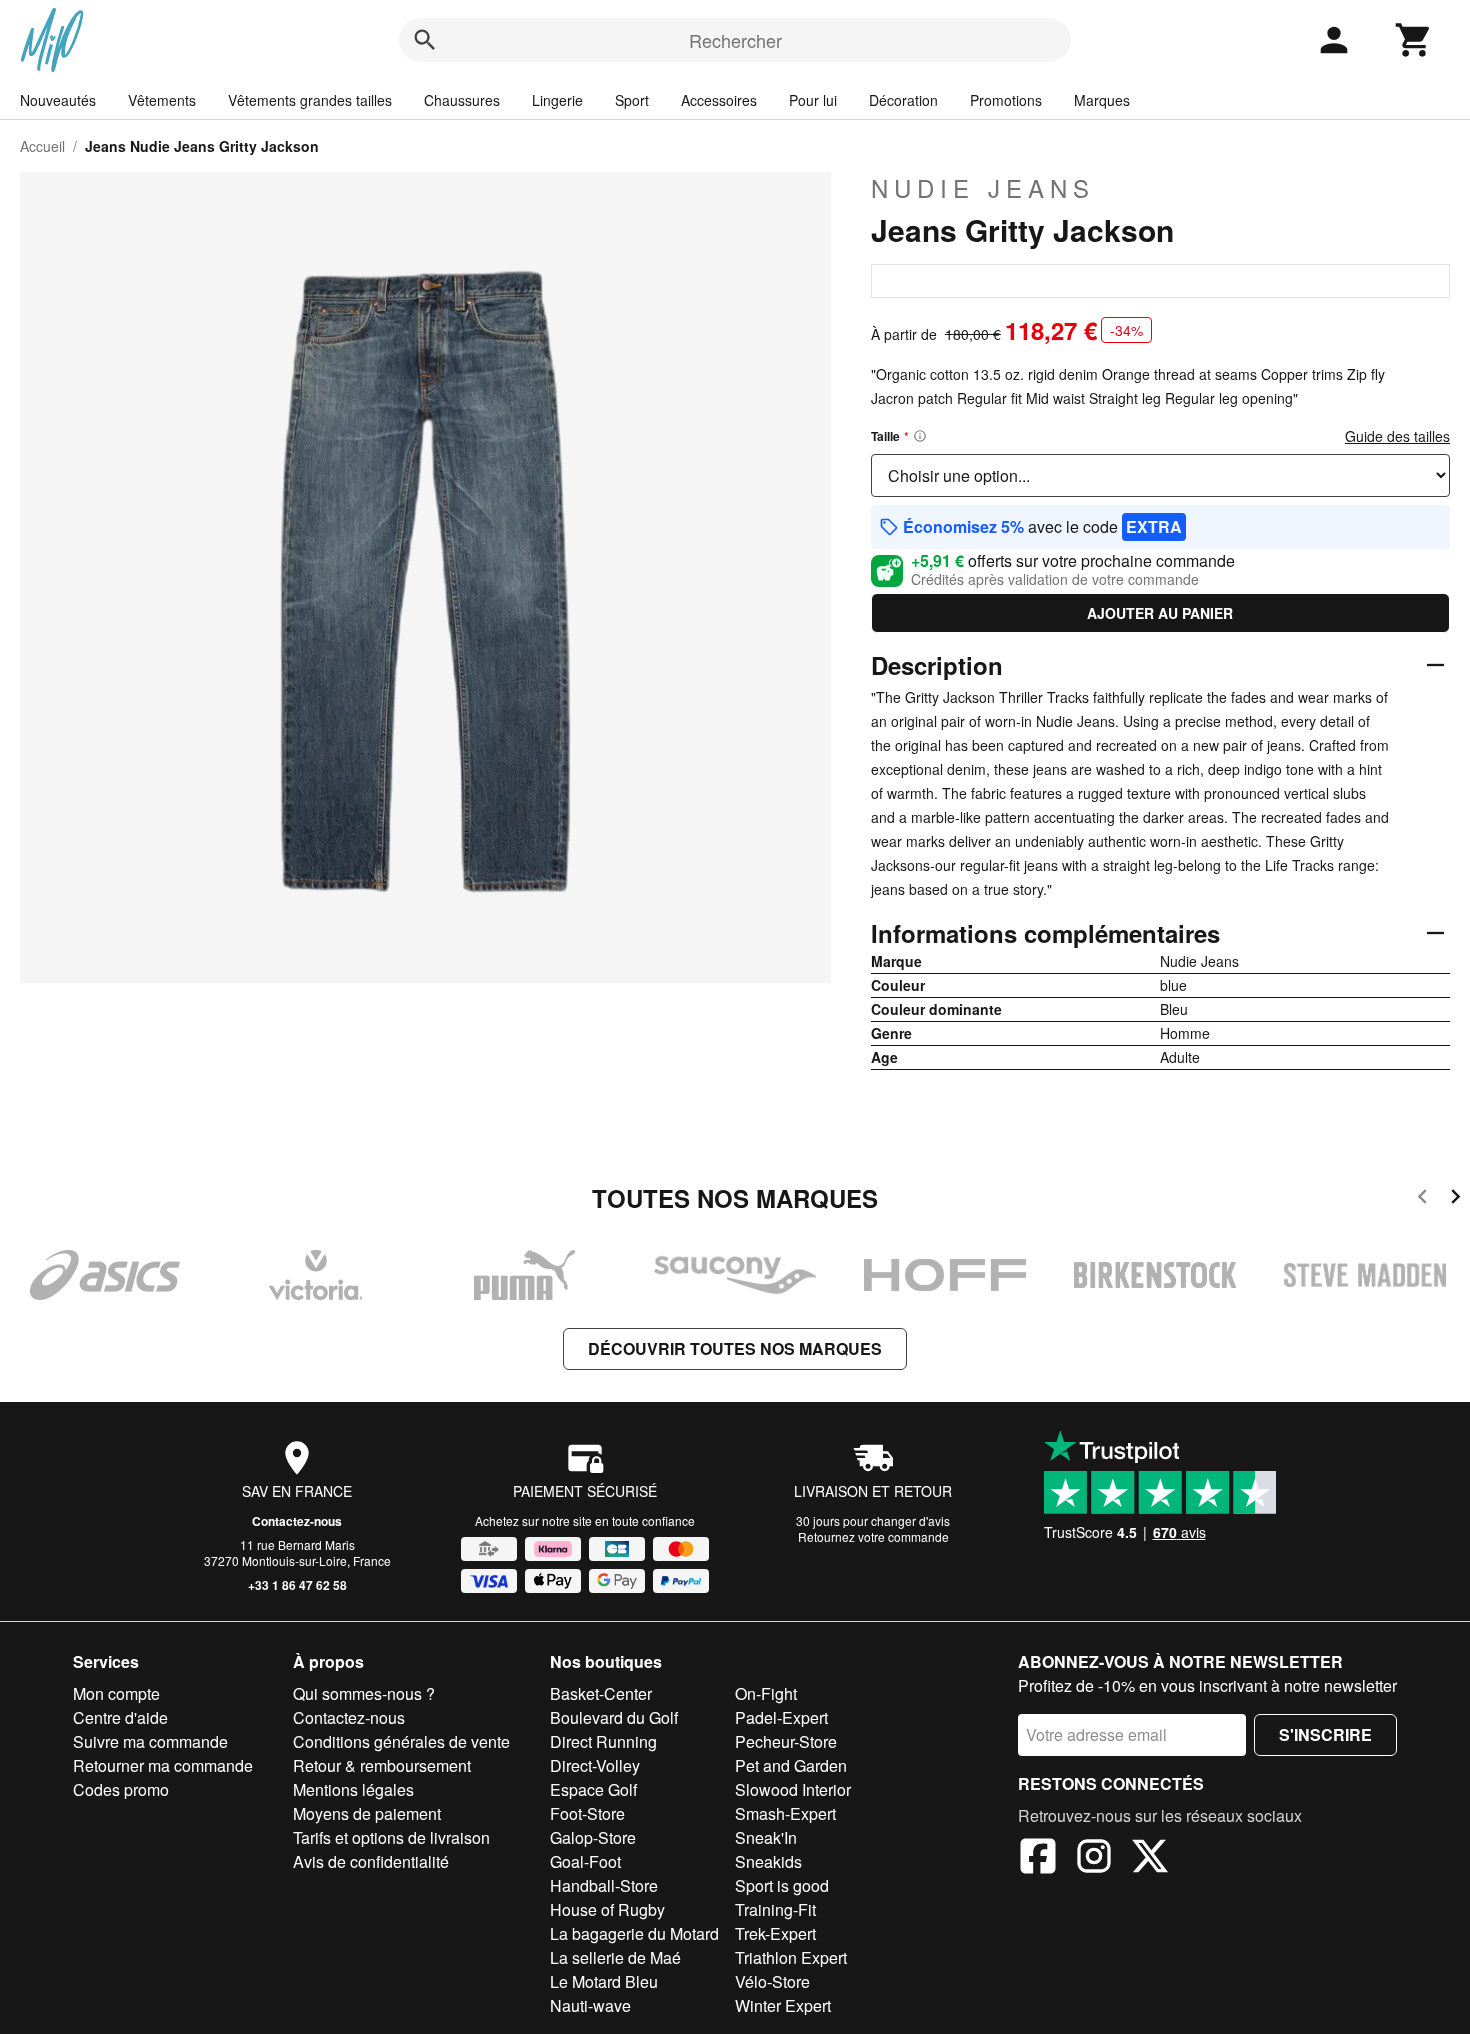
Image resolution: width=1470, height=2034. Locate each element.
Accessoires (719, 100)
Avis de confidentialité (371, 1861)
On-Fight (766, 1693)
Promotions (1006, 100)
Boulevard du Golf (614, 1717)
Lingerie (557, 100)
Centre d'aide (120, 1717)
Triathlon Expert (791, 1957)
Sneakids (768, 1861)
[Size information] (920, 436)
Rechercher (735, 40)
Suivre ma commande (150, 1741)
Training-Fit (775, 1909)
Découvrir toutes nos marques (735, 1348)
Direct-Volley (595, 1765)
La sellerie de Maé (615, 1957)
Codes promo (121, 1789)
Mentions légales (353, 1789)
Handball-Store (604, 1885)
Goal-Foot (585, 1861)
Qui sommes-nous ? (364, 1693)
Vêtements (162, 100)
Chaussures (462, 100)
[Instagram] (1094, 1859)
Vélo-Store (772, 1981)
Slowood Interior (793, 1789)
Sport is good (782, 1885)
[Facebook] (1038, 1859)
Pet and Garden (791, 1765)
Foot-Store (587, 1813)
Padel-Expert (781, 1717)
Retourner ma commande (163, 1765)
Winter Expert (783, 2005)
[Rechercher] (425, 40)
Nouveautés (58, 100)
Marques (1102, 100)
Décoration (903, 100)
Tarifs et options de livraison (391, 1837)
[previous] (1422, 1199)
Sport (632, 100)
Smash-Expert (785, 1813)
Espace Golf (593, 1789)
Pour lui (813, 100)
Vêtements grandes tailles (310, 100)
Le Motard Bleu (604, 1981)
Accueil (42, 146)
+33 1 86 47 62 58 (297, 1585)
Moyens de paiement (367, 1813)
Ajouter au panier (1160, 613)
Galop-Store (593, 1837)
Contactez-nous (297, 1521)
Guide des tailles (1397, 436)
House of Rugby (607, 1909)
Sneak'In (766, 1837)
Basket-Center (601, 1693)
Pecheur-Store (786, 1741)
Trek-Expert (775, 1933)
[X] (1150, 1859)
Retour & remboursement (382, 1765)
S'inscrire (1325, 1734)
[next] (1455, 1199)
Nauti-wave (590, 2005)
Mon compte (116, 1693)
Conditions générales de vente (401, 1741)
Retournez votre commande (873, 1536)
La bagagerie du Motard (634, 1933)
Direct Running (603, 1741)
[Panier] (1414, 40)
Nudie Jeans (983, 188)
